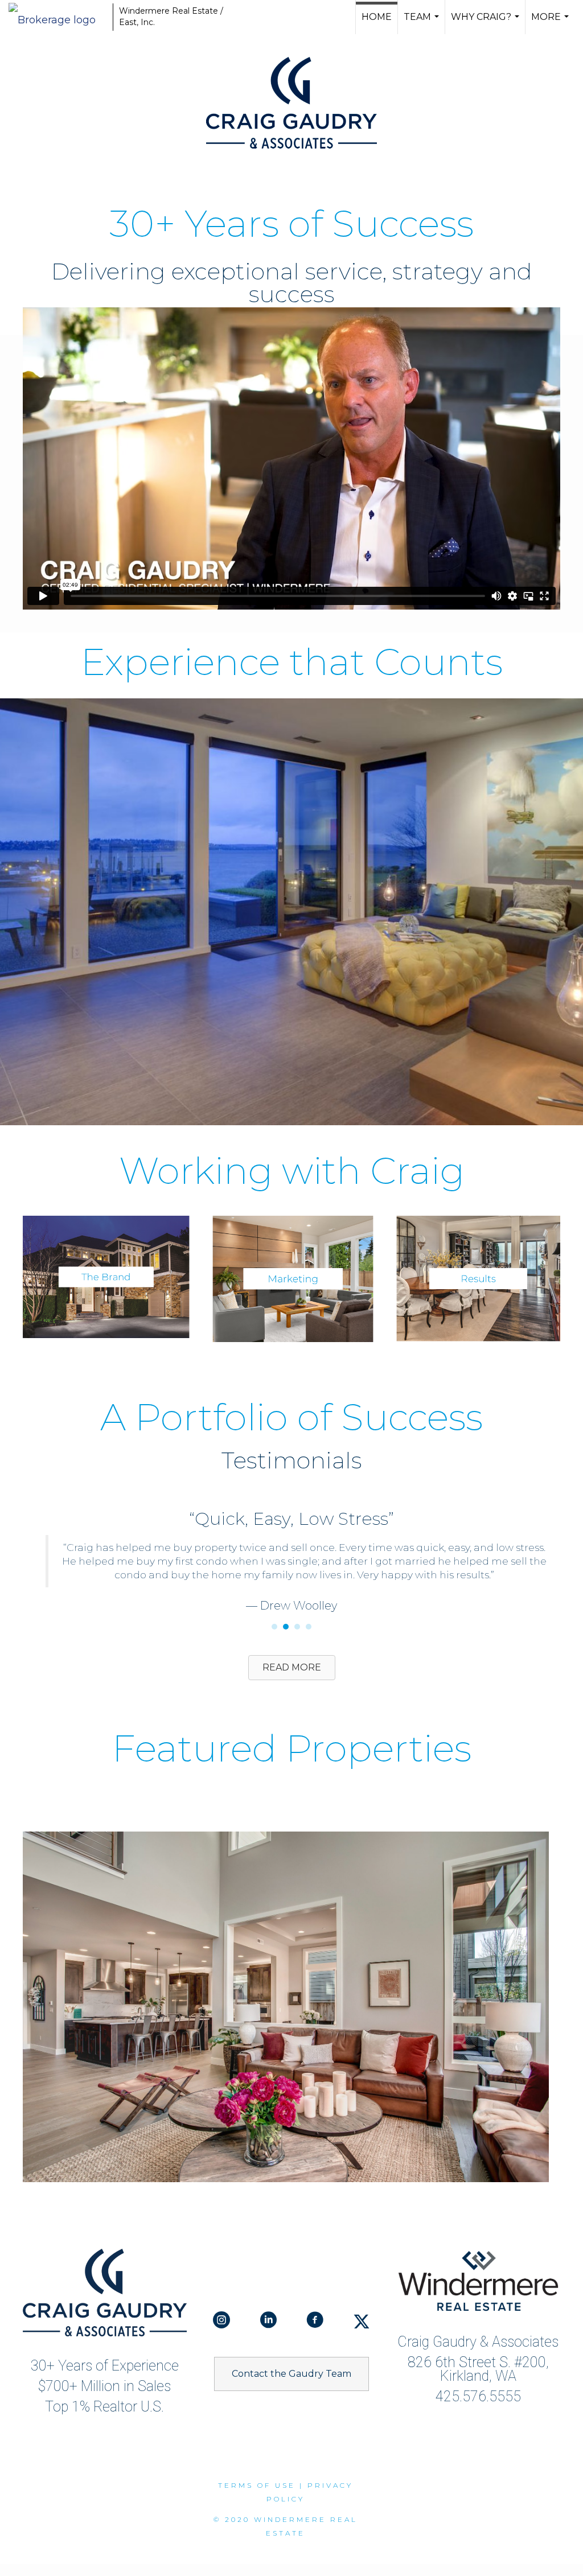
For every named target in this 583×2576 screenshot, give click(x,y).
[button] (291, 2360)
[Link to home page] (58, 17)
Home (377, 17)
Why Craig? (486, 23)
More (551, 23)
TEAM (423, 23)
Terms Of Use (257, 2472)
